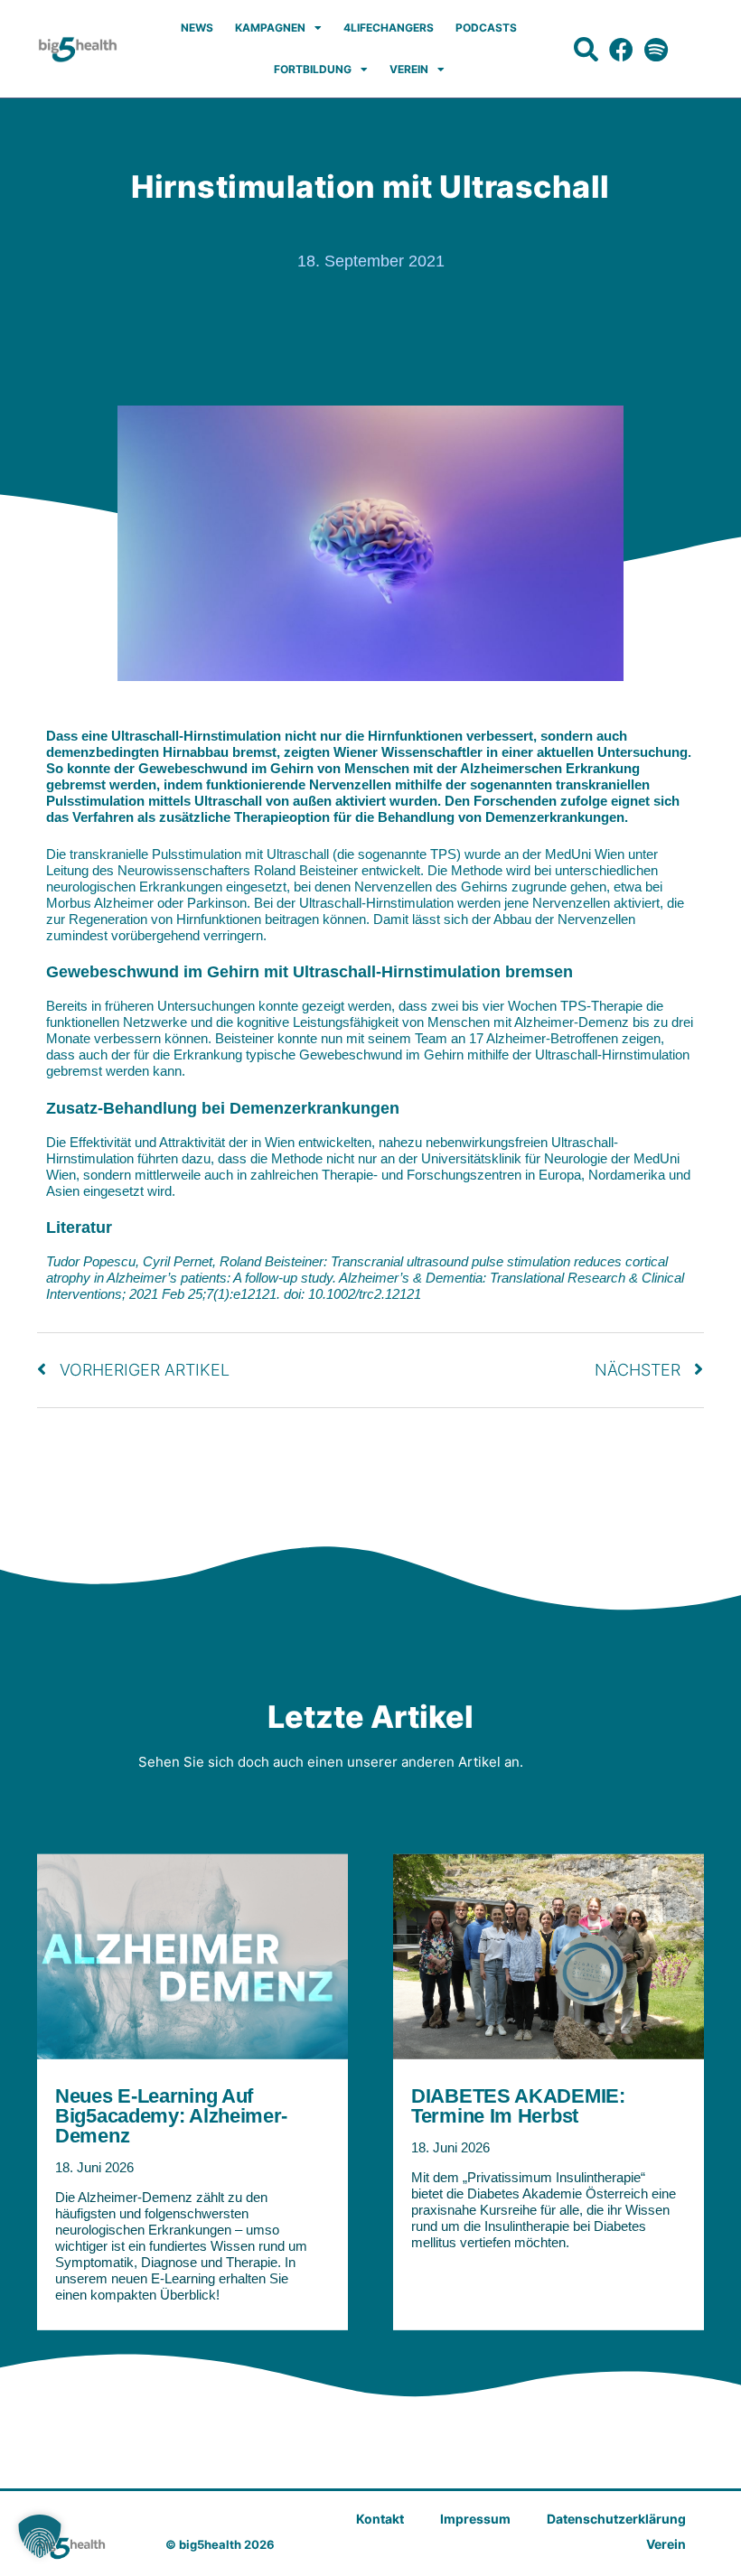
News (197, 28)
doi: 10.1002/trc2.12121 (352, 1294)
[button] (40, 2536)
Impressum (475, 2519)
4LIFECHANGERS (389, 28)
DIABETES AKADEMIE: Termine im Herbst (518, 2105)
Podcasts (486, 28)
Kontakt (380, 2519)
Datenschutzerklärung (616, 2519)
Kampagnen (270, 28)
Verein (409, 69)
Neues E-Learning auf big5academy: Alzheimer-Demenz (171, 2115)
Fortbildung (313, 69)
